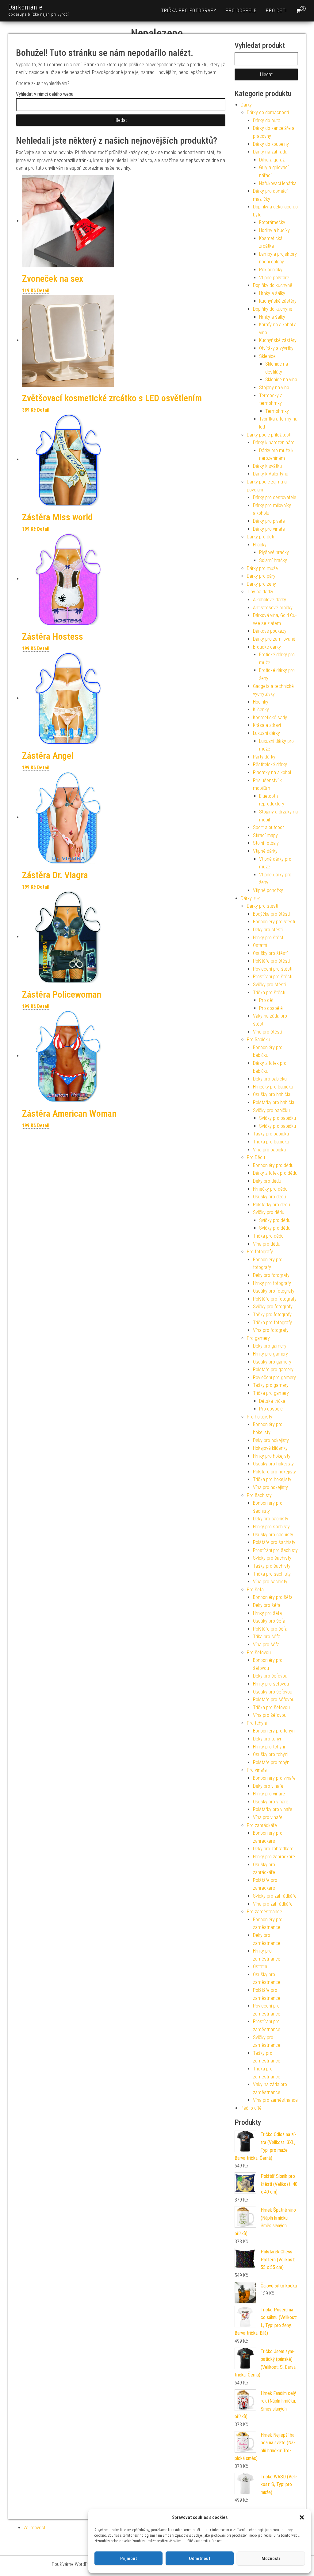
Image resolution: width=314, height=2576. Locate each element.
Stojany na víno (274, 388)
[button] (302, 2517)
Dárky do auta (267, 120)
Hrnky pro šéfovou (271, 1684)
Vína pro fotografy (271, 1330)
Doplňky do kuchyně (273, 285)
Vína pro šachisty (270, 1582)
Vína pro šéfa (266, 1645)
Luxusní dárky (266, 733)
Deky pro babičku (270, 1079)
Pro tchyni (257, 1723)
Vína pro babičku (269, 1150)
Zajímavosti (35, 2528)
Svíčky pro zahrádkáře (275, 1896)
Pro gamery (258, 1338)
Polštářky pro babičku (274, 1102)
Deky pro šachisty (271, 1519)
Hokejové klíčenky (270, 1448)
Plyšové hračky (274, 552)
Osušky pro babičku (272, 1094)
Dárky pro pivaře (269, 521)
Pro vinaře (257, 1770)
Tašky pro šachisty (272, 1566)
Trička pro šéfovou (271, 1707)
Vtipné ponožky (268, 890)
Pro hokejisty (260, 1417)
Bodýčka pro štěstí (271, 914)
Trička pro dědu (268, 1236)
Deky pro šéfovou (270, 1676)
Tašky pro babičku (271, 1134)
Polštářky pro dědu (272, 1205)
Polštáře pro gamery (273, 1369)
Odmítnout (200, 2559)
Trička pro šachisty (272, 1574)
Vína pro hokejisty (270, 1487)
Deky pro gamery (270, 1346)
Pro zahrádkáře (262, 1825)
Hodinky (261, 702)
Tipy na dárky (260, 592)
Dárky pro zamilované (274, 639)
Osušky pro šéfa (269, 1621)
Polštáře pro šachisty (274, 1542)
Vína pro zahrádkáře (273, 1904)
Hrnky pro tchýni (269, 1747)
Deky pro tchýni (268, 1739)
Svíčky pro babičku (271, 1110)
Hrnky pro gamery (270, 1354)
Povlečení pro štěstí (273, 969)
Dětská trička (272, 1401)
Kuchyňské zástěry (278, 301)
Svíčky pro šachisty (272, 1558)
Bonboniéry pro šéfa (273, 1597)
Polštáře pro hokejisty (274, 1472)
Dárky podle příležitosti (269, 435)
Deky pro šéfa (267, 1605)
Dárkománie (25, 7)
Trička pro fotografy (189, 11)
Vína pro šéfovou (270, 1715)
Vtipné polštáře (274, 278)
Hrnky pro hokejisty (272, 1456)
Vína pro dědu (267, 1244)
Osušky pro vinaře (271, 1802)
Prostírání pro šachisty (275, 1550)
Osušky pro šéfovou (273, 1692)
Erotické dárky (267, 647)
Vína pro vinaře (268, 1817)
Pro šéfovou (259, 1653)
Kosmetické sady (270, 718)
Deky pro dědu (267, 1181)
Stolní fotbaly (266, 843)
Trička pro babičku (271, 1142)
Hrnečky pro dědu (270, 1189)
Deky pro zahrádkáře (273, 1849)
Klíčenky (261, 710)
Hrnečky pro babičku (273, 1087)
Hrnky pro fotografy (272, 1283)
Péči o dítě (251, 2108)
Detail (43, 291)
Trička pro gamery (271, 1393)
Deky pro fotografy (271, 1275)
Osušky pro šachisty (273, 1535)
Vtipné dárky (265, 851)
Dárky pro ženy (261, 584)
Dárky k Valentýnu (271, 474)
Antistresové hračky (273, 608)
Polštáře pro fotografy (275, 1299)
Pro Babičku (258, 1040)
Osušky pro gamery (272, 1362)
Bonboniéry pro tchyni (274, 1731)
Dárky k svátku (267, 466)
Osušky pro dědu (270, 1197)
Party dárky (264, 757)
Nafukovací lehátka (278, 183)
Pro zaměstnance (264, 1912)
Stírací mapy (265, 835)
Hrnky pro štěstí (269, 938)
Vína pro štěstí (267, 1032)
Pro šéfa (255, 1590)
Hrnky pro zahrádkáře (274, 1857)
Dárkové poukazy (270, 631)
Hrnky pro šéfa (267, 1613)
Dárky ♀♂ (251, 898)
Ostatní (260, 945)
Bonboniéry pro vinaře (274, 1778)
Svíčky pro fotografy (273, 1307)
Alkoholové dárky (270, 600)
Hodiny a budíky (274, 230)
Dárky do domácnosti (268, 113)
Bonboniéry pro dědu (273, 1165)
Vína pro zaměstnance (275, 2100)
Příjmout (129, 2559)
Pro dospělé (241, 11)
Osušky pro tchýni (271, 1754)
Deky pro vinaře (268, 1786)
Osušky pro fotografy (274, 1291)
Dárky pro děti (260, 537)
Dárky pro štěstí (262, 906)
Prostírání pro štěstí (273, 977)
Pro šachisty (259, 1495)
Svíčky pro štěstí (269, 985)
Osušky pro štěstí (270, 953)
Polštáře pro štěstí (271, 961)
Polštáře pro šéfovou (274, 1699)
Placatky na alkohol (272, 772)
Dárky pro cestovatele (275, 497)
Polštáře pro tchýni (272, 1762)
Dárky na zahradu (270, 152)
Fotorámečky (272, 222)
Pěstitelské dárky (270, 764)
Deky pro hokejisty (271, 1440)
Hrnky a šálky (272, 293)
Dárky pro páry (261, 576)
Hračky (260, 545)
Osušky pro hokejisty (273, 1464)
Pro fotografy (260, 1252)
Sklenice (267, 356)
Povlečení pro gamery (274, 1377)
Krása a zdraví (267, 725)
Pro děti (276, 11)
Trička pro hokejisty (272, 1479)
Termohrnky (277, 411)
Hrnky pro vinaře (269, 1794)
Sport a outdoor (268, 827)
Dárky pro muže (262, 568)
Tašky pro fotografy (272, 1315)
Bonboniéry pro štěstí (274, 922)
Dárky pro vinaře (269, 529)
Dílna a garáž (272, 160)
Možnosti (271, 2559)
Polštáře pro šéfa (270, 1629)
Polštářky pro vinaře (273, 1809)
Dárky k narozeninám (274, 442)
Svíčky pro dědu (269, 1212)
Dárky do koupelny (271, 144)
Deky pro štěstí (268, 930)
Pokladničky (271, 270)
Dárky (246, 105)
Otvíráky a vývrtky (276, 348)
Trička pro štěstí (269, 993)
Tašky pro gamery (271, 1385)
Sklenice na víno (281, 380)
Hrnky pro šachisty (271, 1527)
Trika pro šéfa (267, 1637)
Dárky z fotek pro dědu (275, 1173)
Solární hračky (273, 560)
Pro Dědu (256, 1157)
